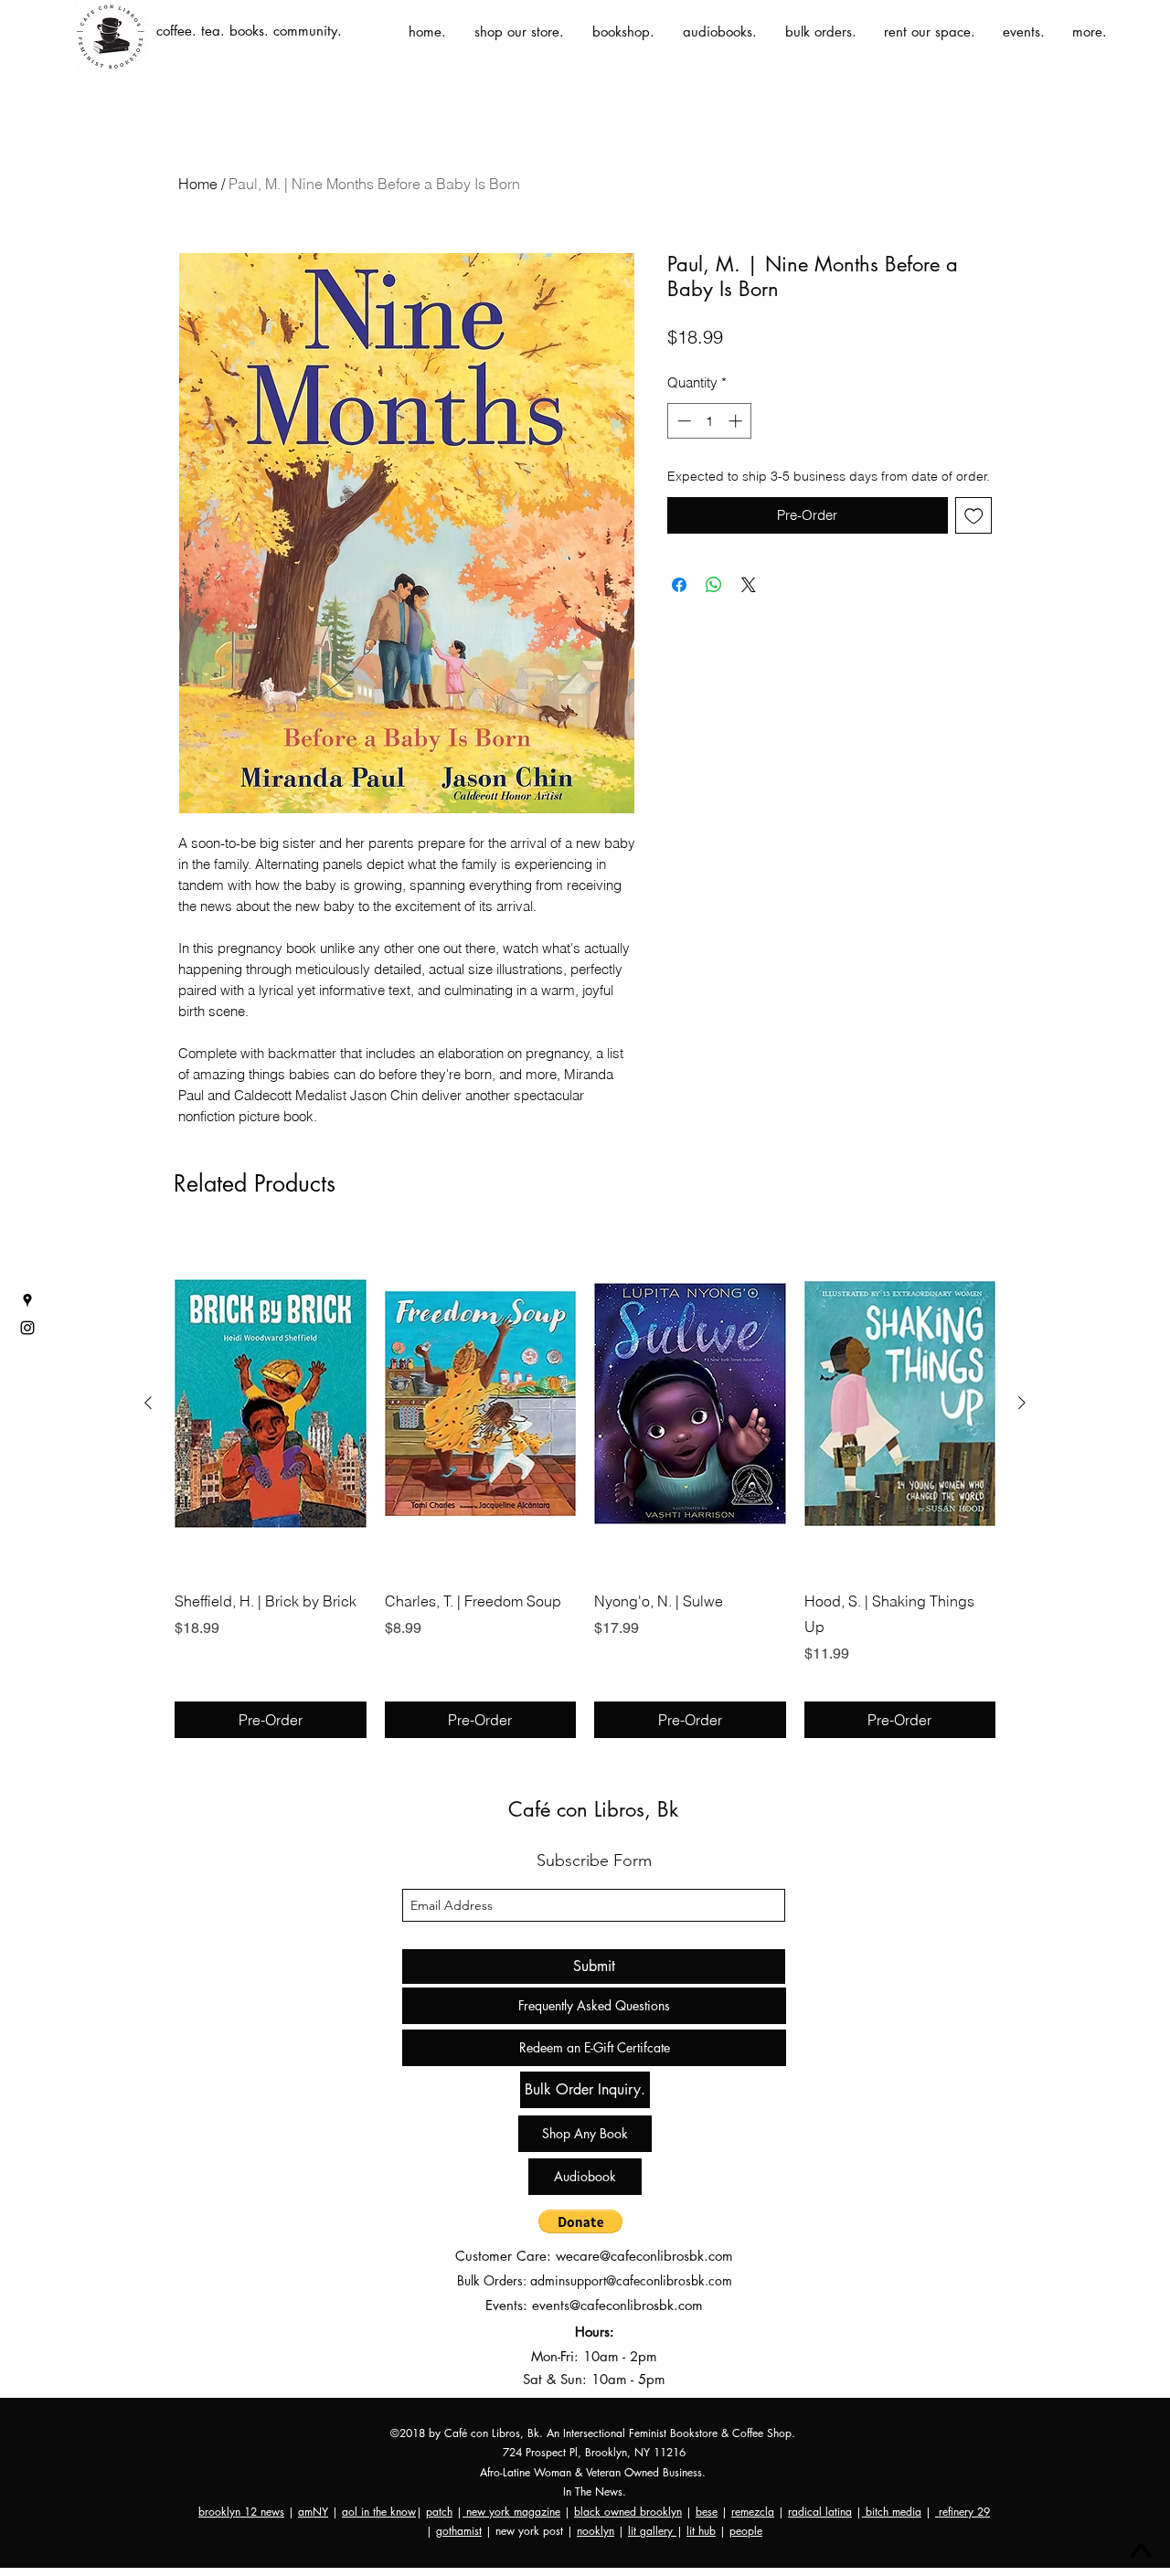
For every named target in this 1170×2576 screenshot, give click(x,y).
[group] (585, 1486)
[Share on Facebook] (679, 585)
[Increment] (737, 421)
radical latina (820, 2512)
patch (439, 2512)
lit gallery (652, 2531)
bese (707, 2512)
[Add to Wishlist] (974, 516)
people (746, 2531)
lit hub (701, 2531)
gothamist (459, 2531)
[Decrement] (682, 421)
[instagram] (27, 1328)
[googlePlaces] (27, 1300)
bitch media (892, 2512)
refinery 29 (963, 2512)
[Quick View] (271, 1404)
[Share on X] (749, 585)
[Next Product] (1022, 1403)
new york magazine (511, 2512)
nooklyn (596, 2531)
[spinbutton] (710, 421)
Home (198, 184)
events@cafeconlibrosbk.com (617, 2305)
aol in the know (379, 2512)
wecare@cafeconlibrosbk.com (644, 2256)
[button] (580, 2221)
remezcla (753, 2512)
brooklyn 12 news (241, 2512)
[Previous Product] (148, 1403)
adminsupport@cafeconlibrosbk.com (631, 2280)
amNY (313, 2512)
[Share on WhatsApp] (714, 585)
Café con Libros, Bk (593, 1809)
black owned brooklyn (628, 2512)
